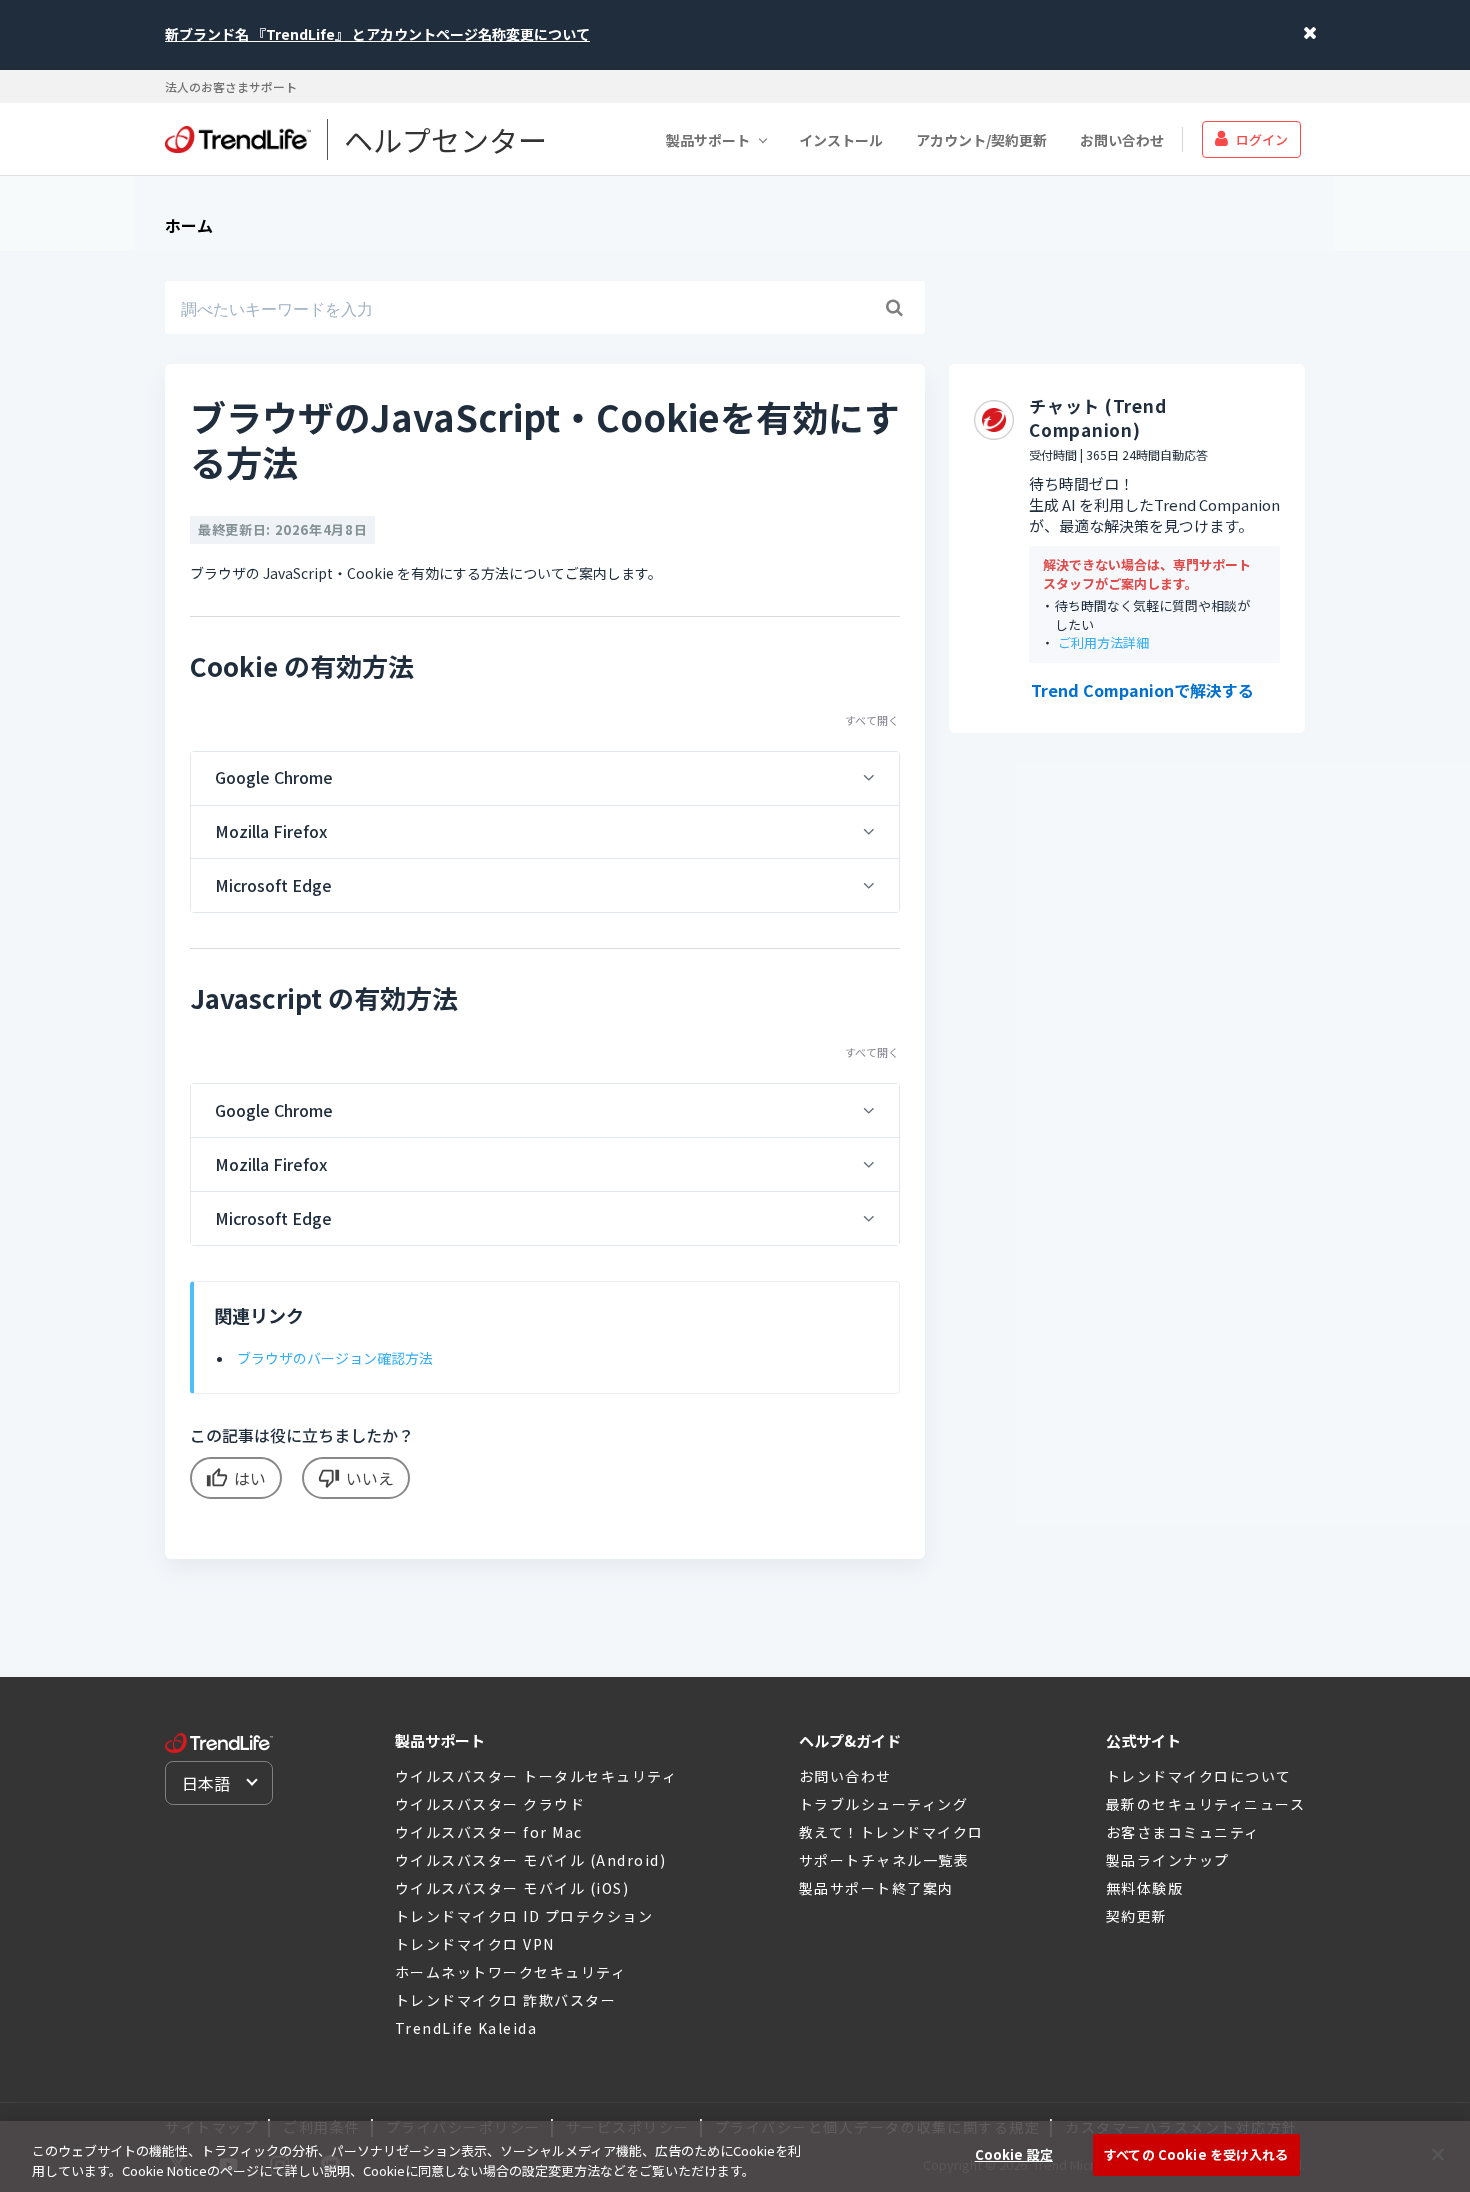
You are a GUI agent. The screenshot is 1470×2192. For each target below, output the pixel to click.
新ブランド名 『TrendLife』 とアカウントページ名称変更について (377, 34)
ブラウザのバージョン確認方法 (335, 1358)
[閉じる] (1438, 2154)
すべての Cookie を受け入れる (1196, 2154)
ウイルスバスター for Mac (489, 1832)
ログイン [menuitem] (1262, 138)
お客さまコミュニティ (1183, 1832)
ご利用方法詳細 (1103, 643)
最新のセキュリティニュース (1206, 1804)
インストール (841, 139)
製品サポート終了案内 (876, 1888)
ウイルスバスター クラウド (490, 1804)
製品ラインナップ (1168, 1860)
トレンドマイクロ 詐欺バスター (506, 2000)
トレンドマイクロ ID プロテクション (524, 1916)
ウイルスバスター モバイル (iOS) (512, 1888)
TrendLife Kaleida (466, 2028)
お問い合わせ (1122, 139)
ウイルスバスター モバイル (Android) (531, 1860)
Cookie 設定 (1014, 2154)
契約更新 (1137, 1916)
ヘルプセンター (445, 139)
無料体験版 (1145, 1888)
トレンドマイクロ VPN (475, 1944)
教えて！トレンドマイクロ (891, 1832)
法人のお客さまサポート (231, 86)
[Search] (894, 308)
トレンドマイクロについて (1199, 1776)
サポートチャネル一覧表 (884, 1860)
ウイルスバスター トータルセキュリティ (536, 1776)
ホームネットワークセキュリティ (511, 1972)
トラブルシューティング (884, 1804)
